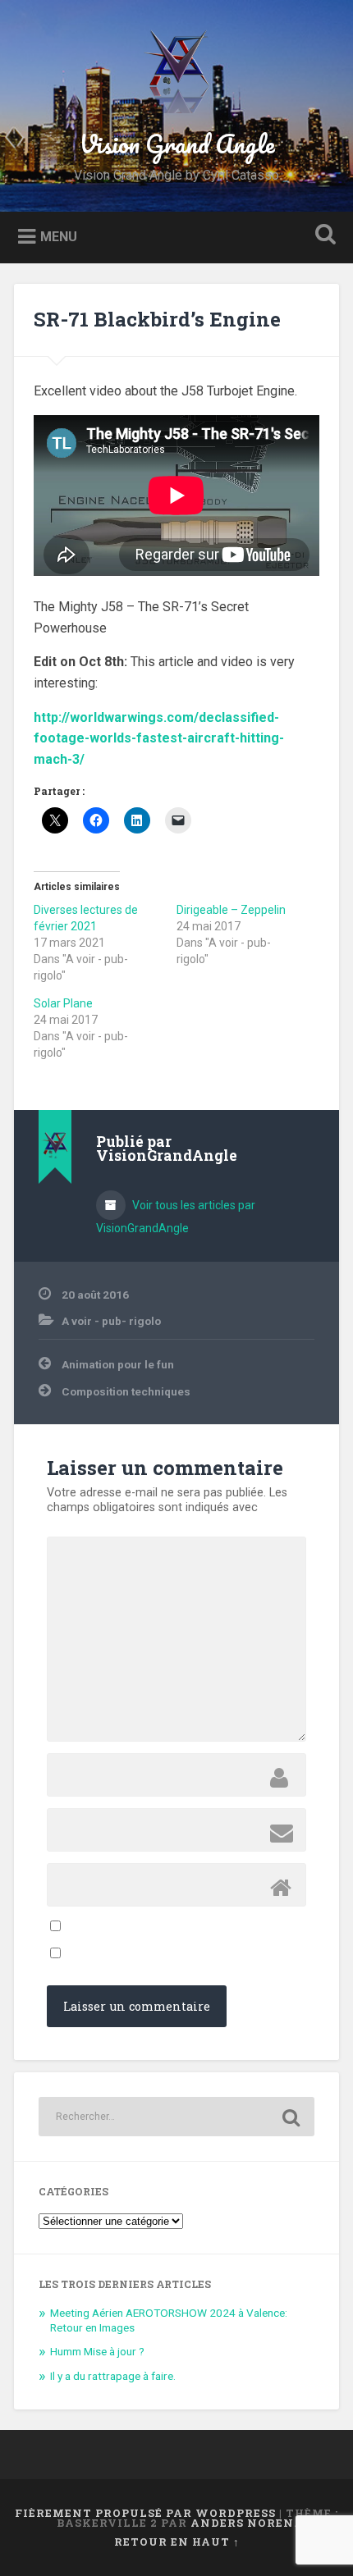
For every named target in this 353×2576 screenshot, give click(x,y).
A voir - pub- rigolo (111, 1321)
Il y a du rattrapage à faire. (113, 2376)
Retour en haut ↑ (177, 2542)
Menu (59, 236)
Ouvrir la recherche (323, 236)
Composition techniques (126, 1391)
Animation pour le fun (118, 1364)
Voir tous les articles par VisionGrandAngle (176, 1217)
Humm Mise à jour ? (97, 2351)
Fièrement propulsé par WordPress (145, 2513)
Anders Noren (242, 2523)
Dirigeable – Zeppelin (231, 910)
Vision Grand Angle (177, 144)
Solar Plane (63, 1003)
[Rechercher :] (176, 2117)
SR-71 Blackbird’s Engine (157, 319)
